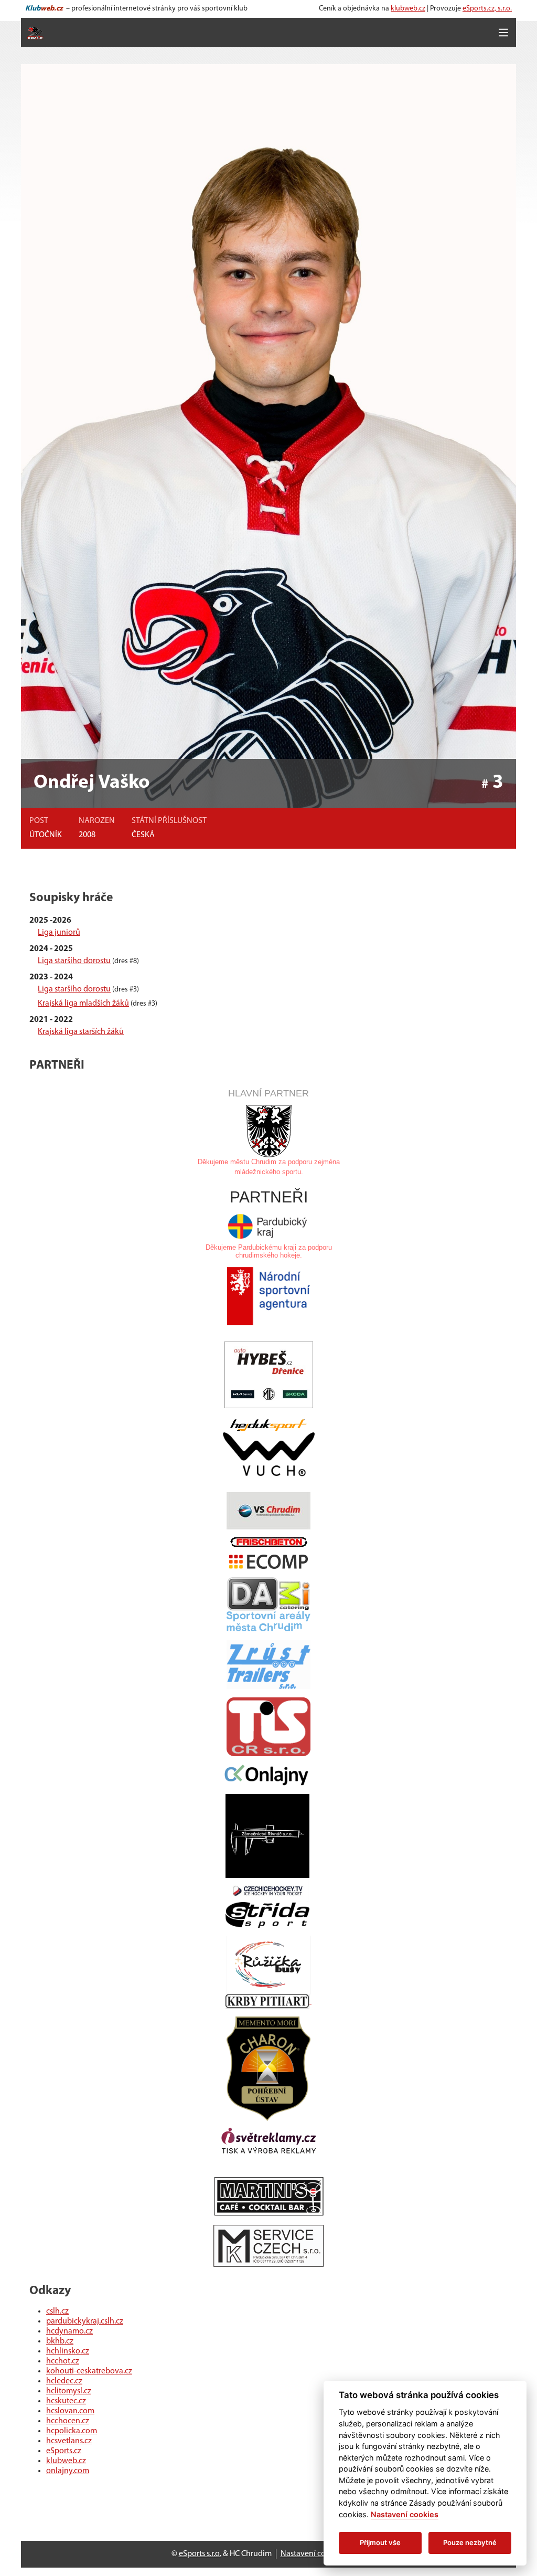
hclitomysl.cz (69, 2391)
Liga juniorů (59, 933)
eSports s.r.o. (200, 2554)
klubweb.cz (408, 9)
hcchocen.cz (68, 2421)
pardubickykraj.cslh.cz (85, 2321)
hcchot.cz (63, 2361)
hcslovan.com (70, 2411)
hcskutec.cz (66, 2401)
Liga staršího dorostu (74, 961)
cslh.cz (57, 2311)
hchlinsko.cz (68, 2351)
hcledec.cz (64, 2381)
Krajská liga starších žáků (81, 1032)
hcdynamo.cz (69, 2331)
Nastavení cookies (312, 2554)
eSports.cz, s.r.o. (487, 9)
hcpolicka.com (72, 2431)
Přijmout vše (380, 2542)
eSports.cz (64, 2451)
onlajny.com (68, 2471)
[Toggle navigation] (503, 33)
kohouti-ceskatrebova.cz (89, 2371)
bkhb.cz (60, 2341)
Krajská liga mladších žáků (83, 1004)
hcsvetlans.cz (69, 2441)
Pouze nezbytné (470, 2542)
